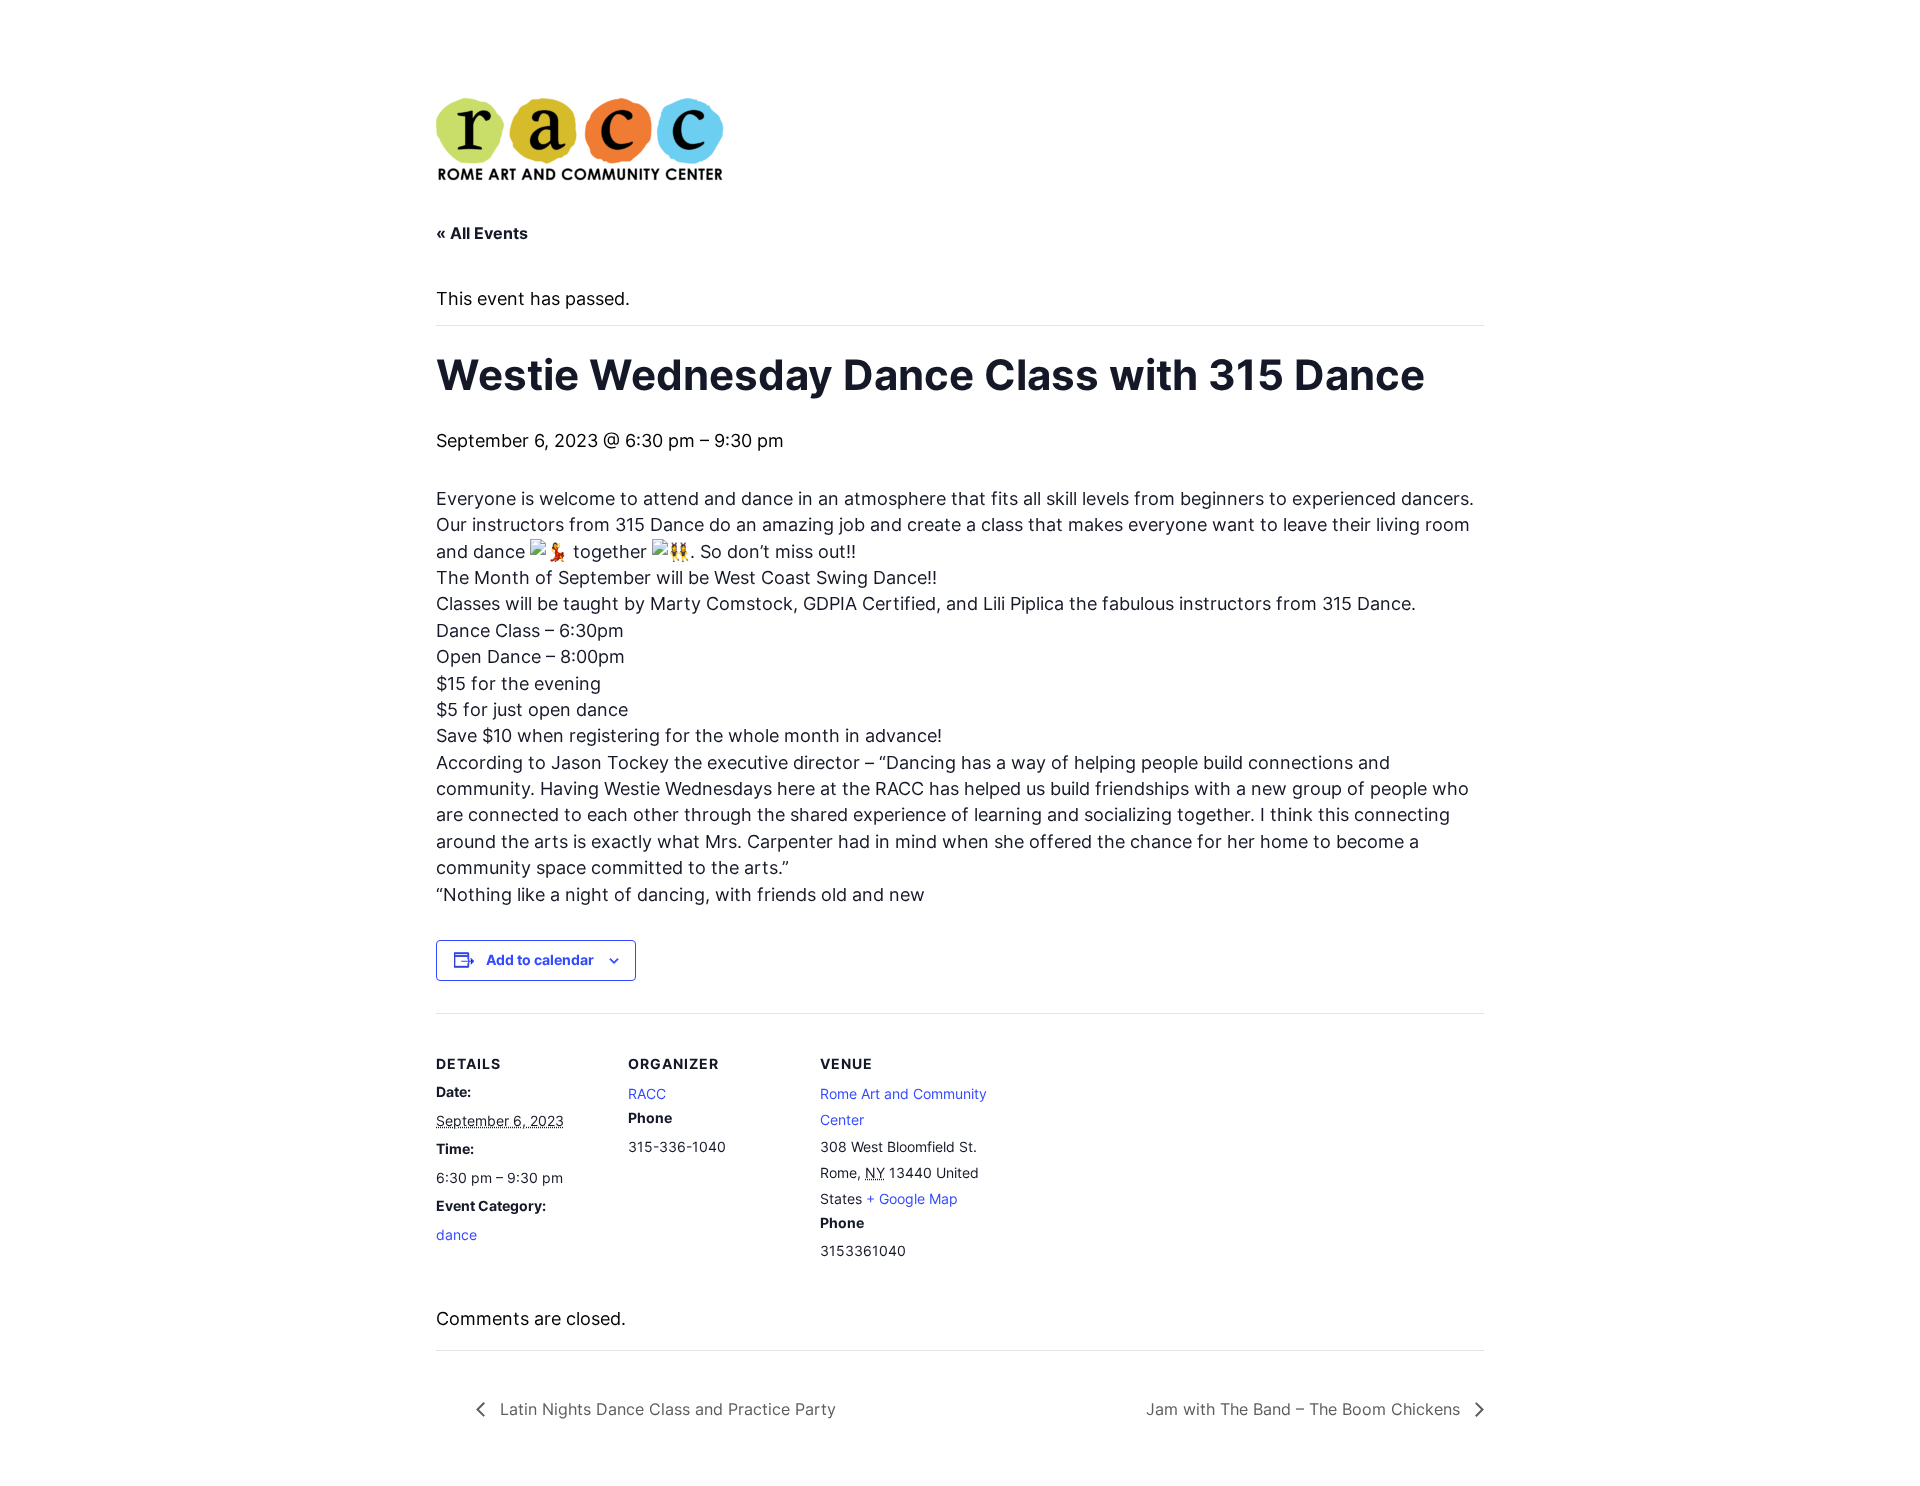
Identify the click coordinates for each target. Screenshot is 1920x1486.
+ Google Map (912, 1198)
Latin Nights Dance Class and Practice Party (665, 1409)
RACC (647, 1093)
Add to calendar (540, 959)
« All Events (482, 233)
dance (456, 1234)
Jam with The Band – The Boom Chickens (1305, 1409)
